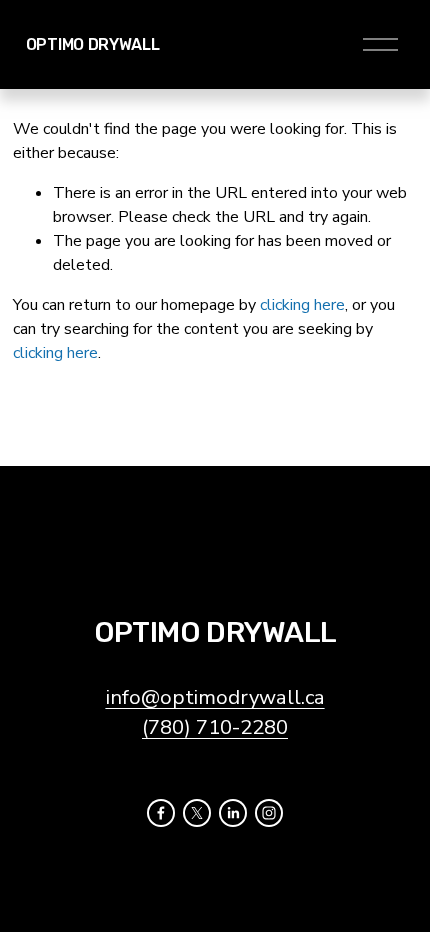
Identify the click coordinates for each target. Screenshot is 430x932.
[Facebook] (161, 813)
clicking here (302, 305)
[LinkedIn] (233, 813)
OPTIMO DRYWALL (93, 44)
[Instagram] (269, 813)
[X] (197, 813)
